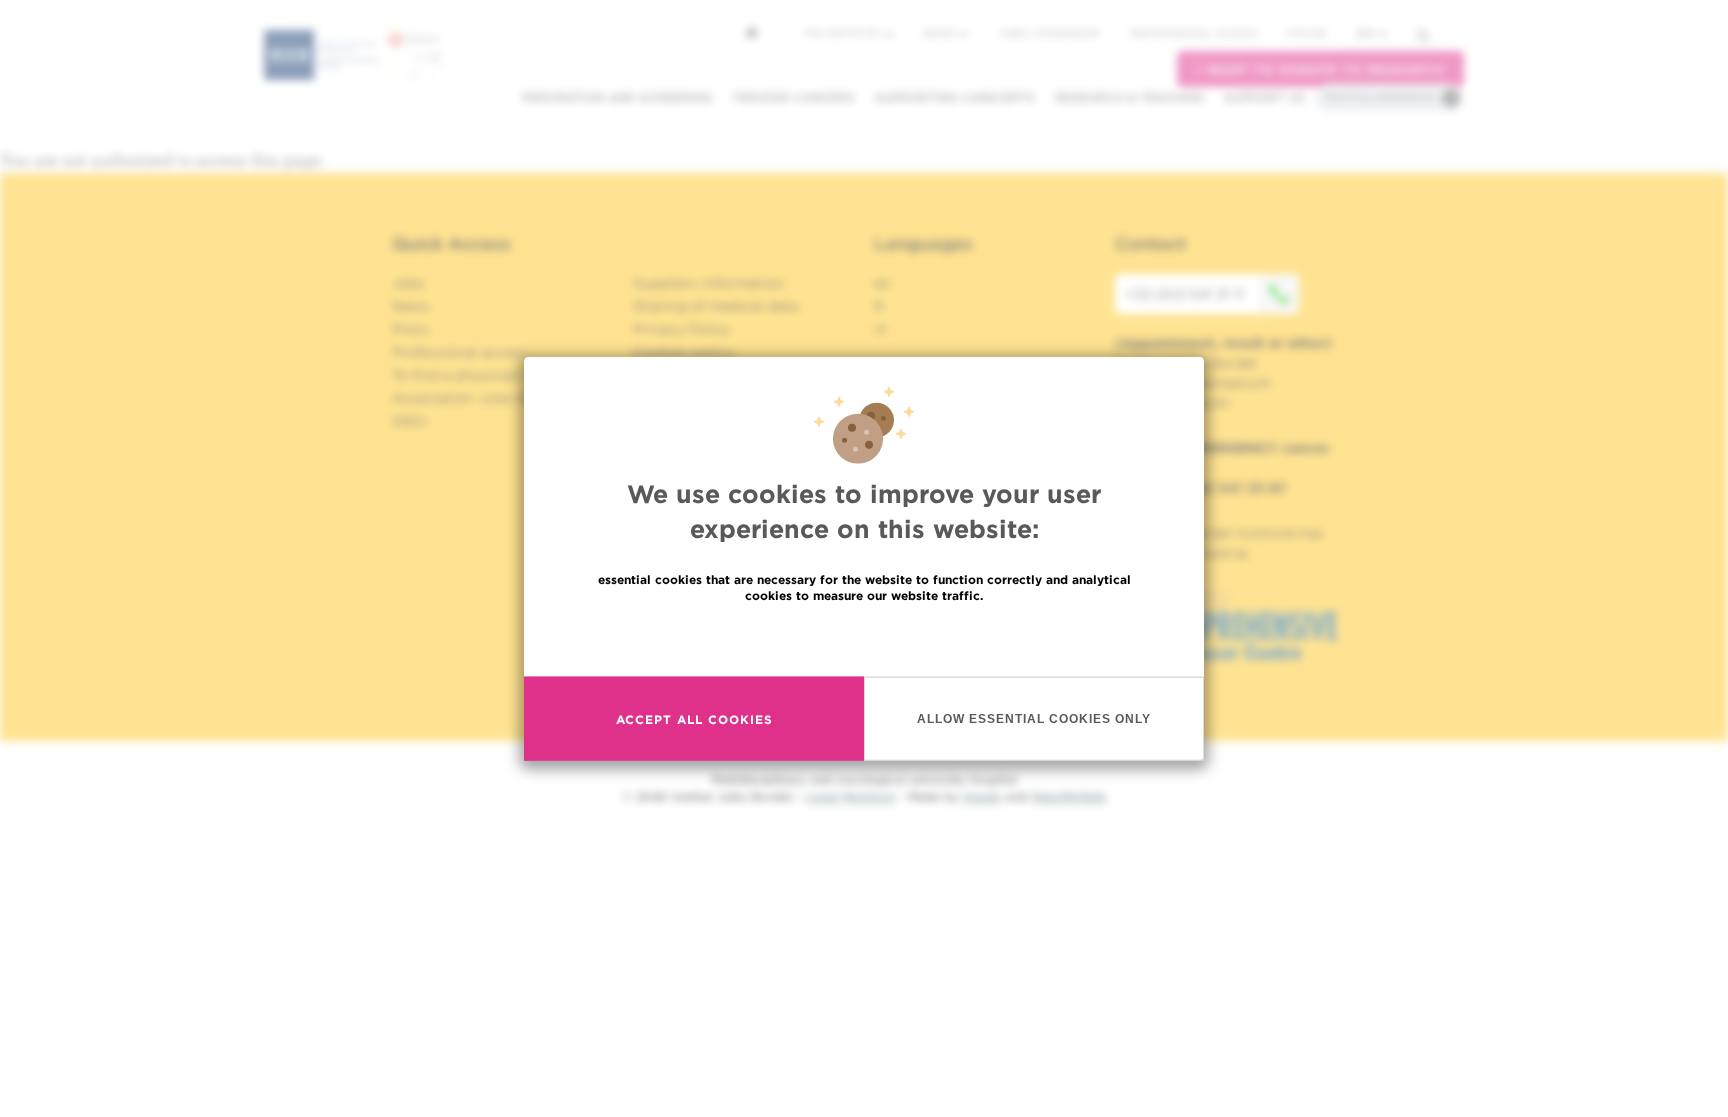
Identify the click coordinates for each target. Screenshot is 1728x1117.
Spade (982, 796)
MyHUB (1306, 33)
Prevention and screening (617, 97)
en (1365, 33)
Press (410, 329)
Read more (864, 638)
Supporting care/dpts (955, 97)
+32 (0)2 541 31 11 (1184, 294)
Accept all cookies (694, 718)
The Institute (843, 33)
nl (880, 329)
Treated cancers (793, 97)
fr (879, 306)
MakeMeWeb (1068, 796)
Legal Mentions (850, 796)
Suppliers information (708, 283)
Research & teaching (1129, 97)
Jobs (408, 283)
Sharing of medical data (715, 306)
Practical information (1380, 97)
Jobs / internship (1049, 33)
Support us (1264, 97)
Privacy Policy (681, 329)
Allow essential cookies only (1034, 718)
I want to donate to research (1320, 69)
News (940, 33)
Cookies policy (683, 352)
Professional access (1193, 33)
